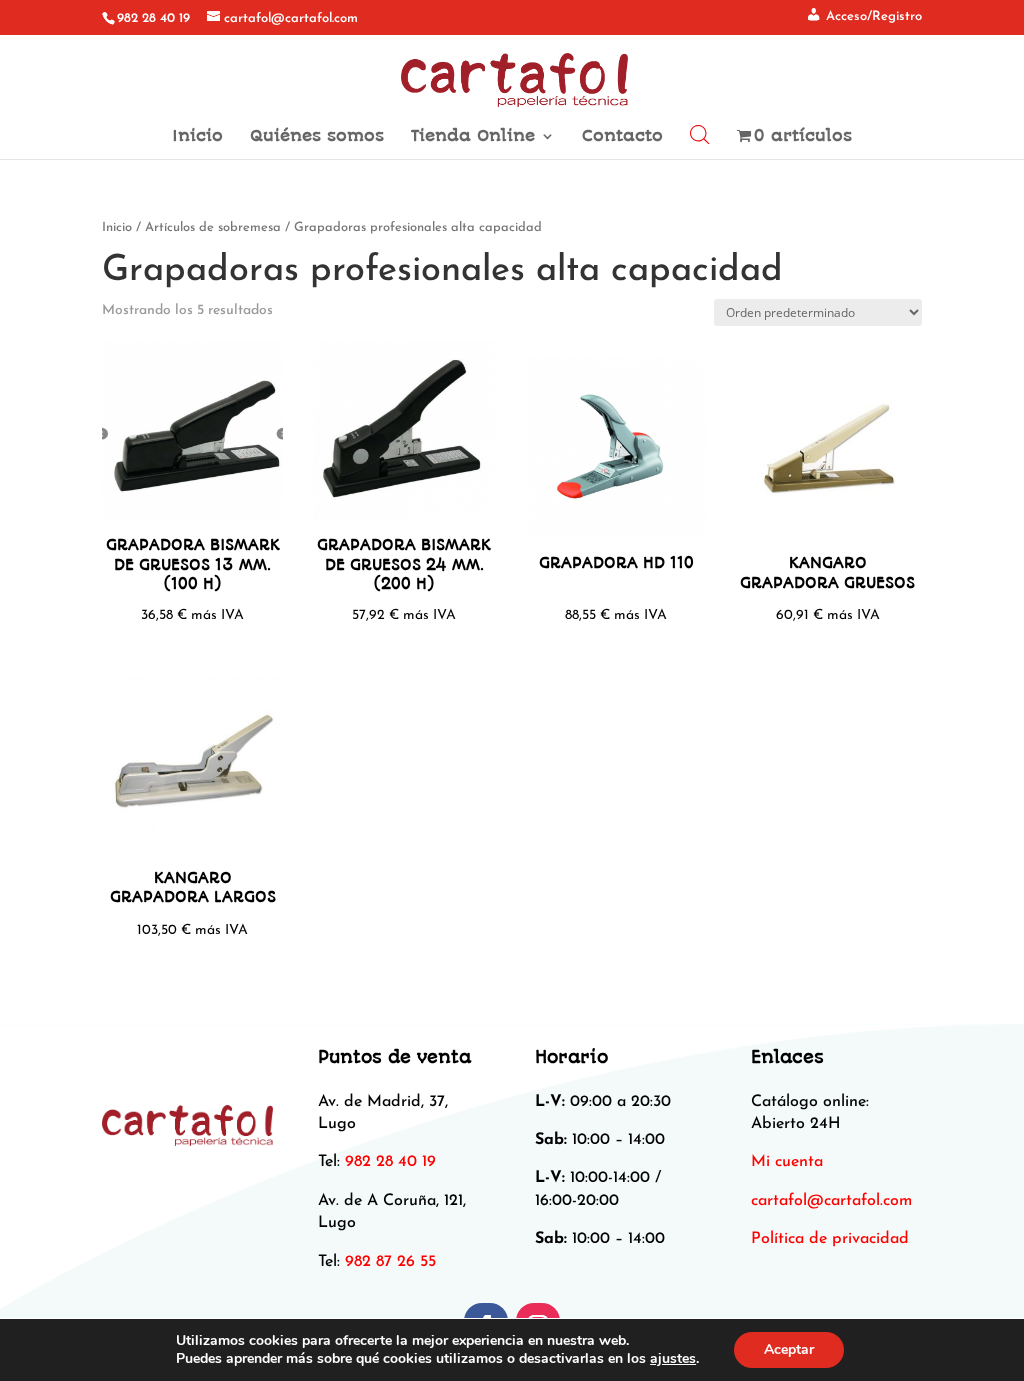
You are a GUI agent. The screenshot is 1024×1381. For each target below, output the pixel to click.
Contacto (622, 137)
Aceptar (789, 1349)
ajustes (673, 1359)
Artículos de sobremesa (213, 227)
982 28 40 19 (153, 18)
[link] (831, 1201)
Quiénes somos (317, 137)
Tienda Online (473, 137)
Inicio (197, 137)
